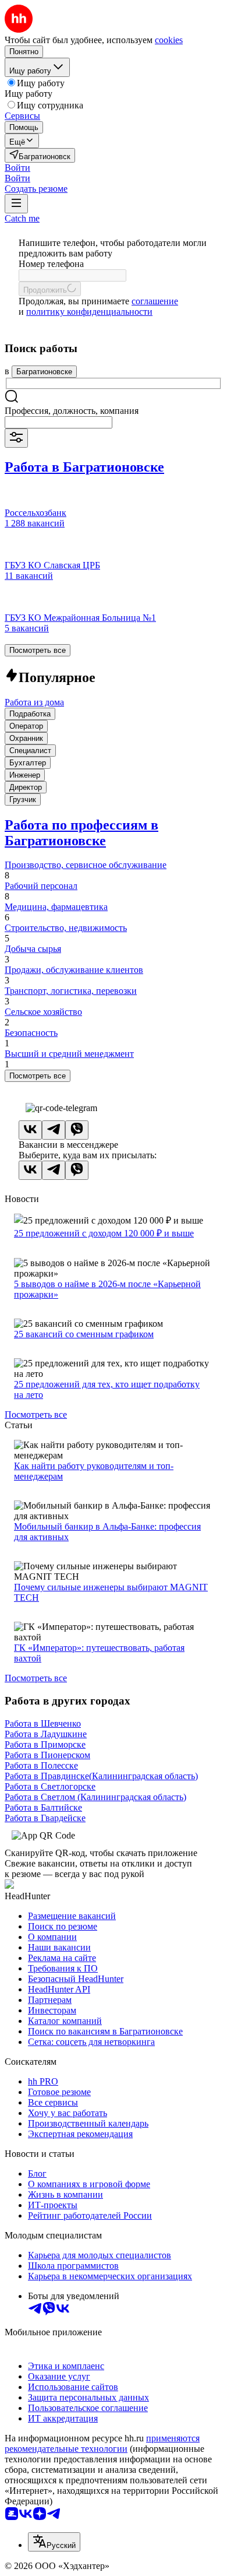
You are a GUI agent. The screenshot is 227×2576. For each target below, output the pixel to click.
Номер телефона (51, 264)
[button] (17, 168)
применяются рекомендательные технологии (102, 2443)
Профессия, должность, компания (72, 411)
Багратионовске (44, 372)
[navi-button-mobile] (16, 204)
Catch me (22, 218)
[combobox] (58, 422)
